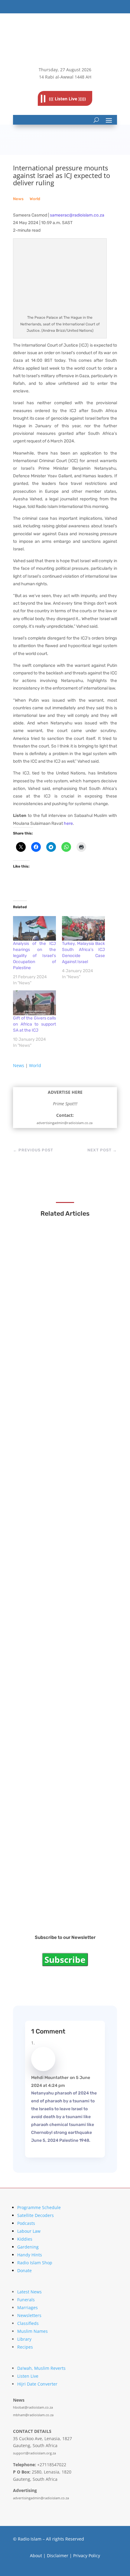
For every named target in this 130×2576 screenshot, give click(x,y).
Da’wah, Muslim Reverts (41, 2368)
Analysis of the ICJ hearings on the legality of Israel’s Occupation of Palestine (34, 956)
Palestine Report (44, 1785)
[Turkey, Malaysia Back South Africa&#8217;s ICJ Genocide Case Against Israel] (83, 928)
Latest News (29, 2292)
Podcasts (26, 2223)
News (18, 199)
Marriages (28, 2307)
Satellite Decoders (36, 2215)
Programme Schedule (39, 2207)
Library (24, 2339)
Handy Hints (30, 2255)
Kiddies (25, 2239)
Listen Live (28, 2376)
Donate (24, 2270)
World (35, 199)
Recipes (25, 2347)
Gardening (28, 2247)
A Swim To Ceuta (44, 1673)
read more (39, 1335)
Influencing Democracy (52, 1560)
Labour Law (29, 2231)
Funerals (26, 2300)
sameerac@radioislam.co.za (77, 215)
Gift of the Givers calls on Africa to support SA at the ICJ (34, 1024)
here (68, 823)
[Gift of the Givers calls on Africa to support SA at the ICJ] (34, 1003)
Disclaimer (58, 2556)
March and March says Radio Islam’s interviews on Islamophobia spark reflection (65, 1322)
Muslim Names (32, 2331)
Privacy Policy (87, 2556)
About (36, 2556)
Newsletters (29, 2315)
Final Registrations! (47, 1898)
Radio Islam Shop (35, 2263)
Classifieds (28, 2323)
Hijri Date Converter (37, 2384)
